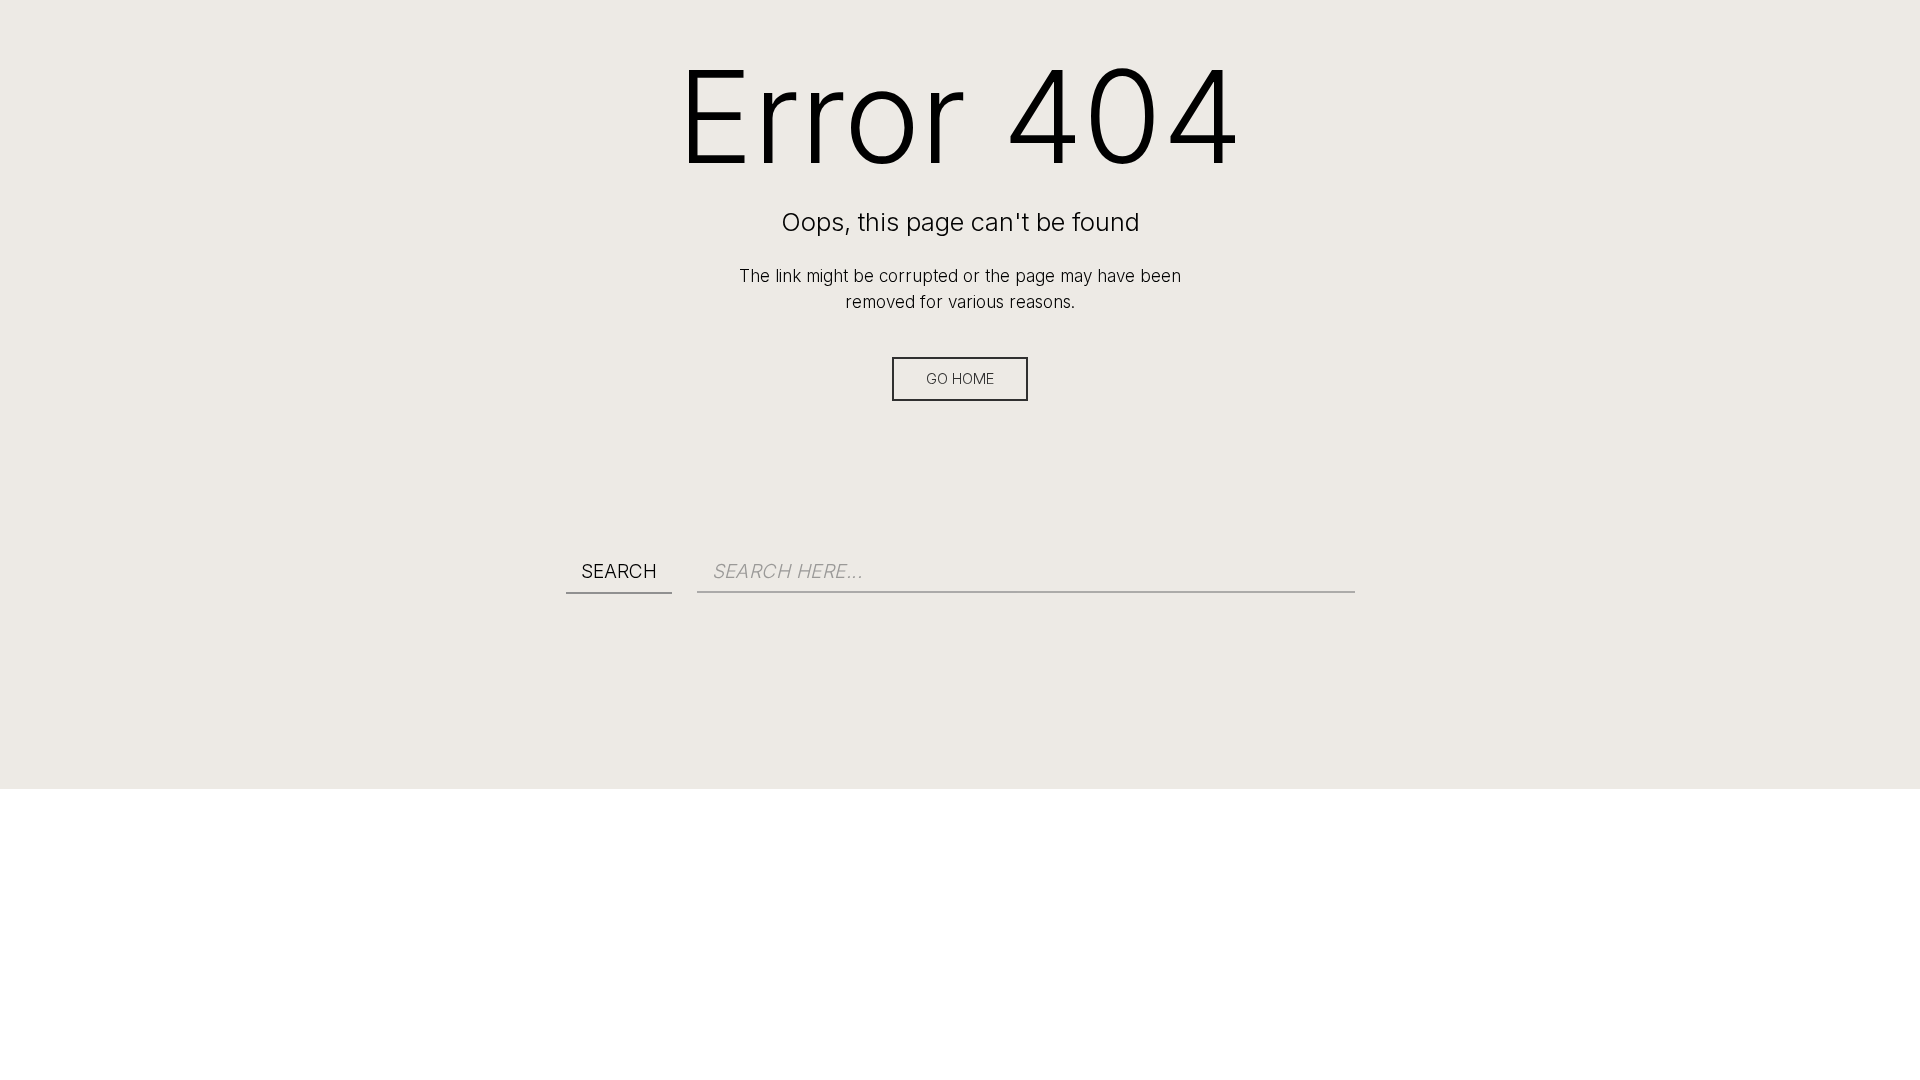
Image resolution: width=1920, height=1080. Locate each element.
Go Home (960, 379)
